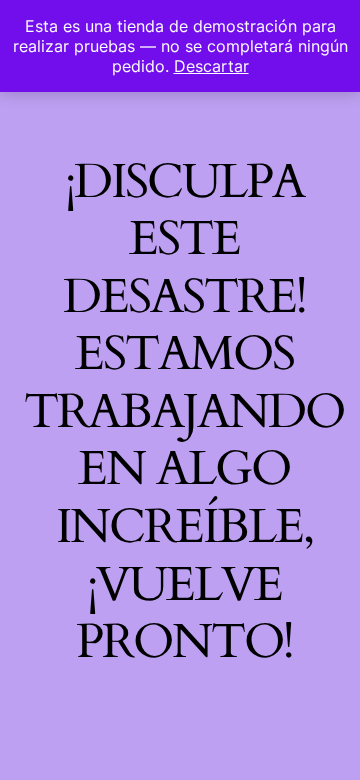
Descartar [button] (211, 66)
